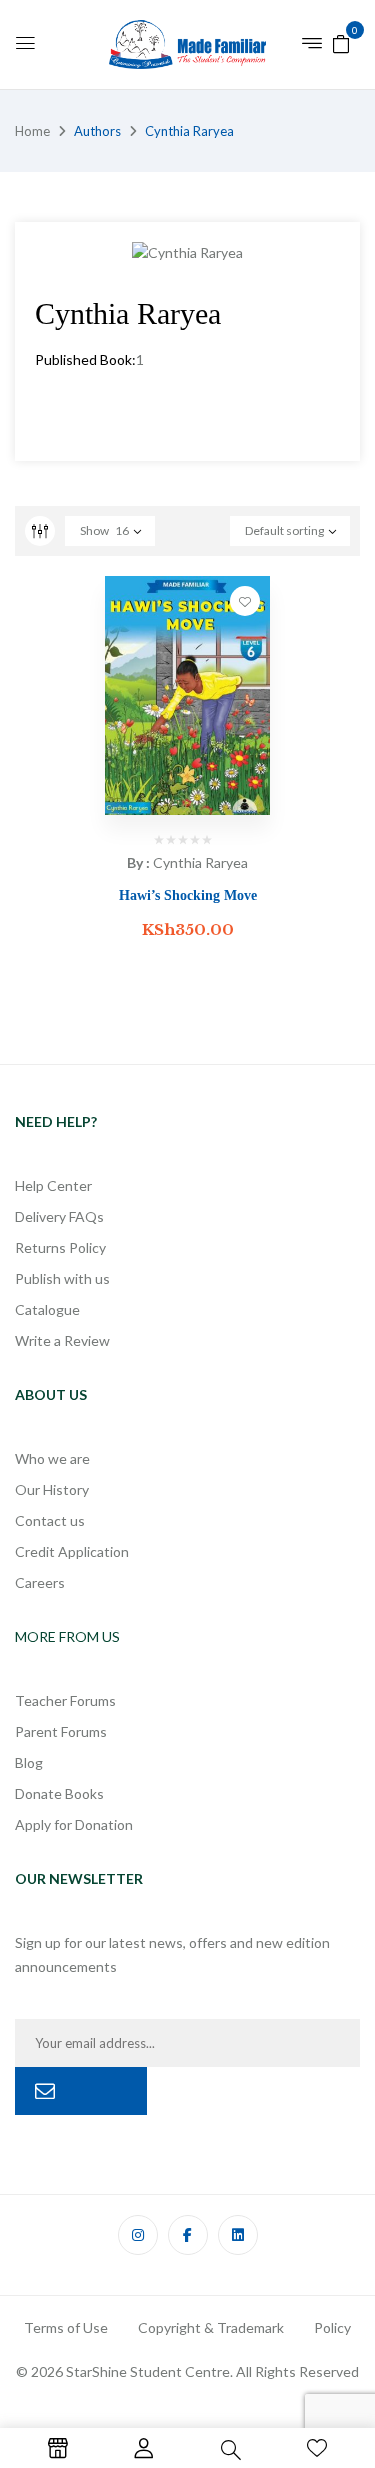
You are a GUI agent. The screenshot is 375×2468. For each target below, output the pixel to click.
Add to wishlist (245, 601)
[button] (341, 42)
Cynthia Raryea (200, 862)
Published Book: (85, 359)
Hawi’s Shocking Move (188, 895)
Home (32, 131)
